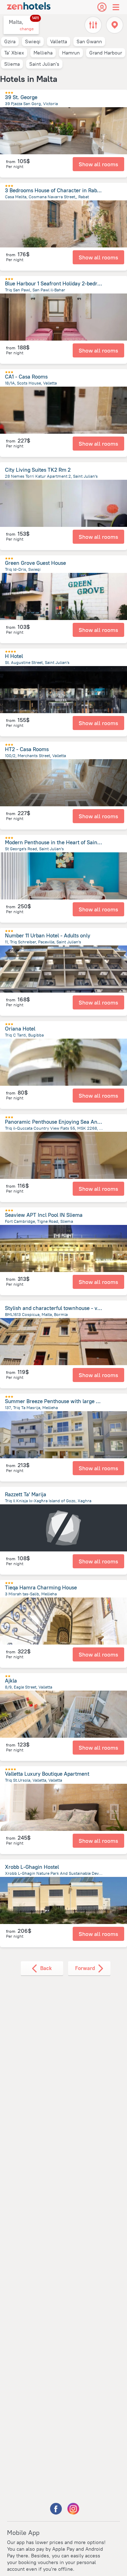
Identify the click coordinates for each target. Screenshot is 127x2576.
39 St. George (21, 97)
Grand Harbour (106, 53)
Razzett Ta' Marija (26, 1494)
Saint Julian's (44, 64)
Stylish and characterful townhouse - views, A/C (63, 1308)
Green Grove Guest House (35, 563)
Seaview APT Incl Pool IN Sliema (44, 1215)
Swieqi (33, 41)
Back (46, 1968)
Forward (85, 1968)
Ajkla (11, 1681)
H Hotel (14, 656)
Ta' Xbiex (14, 53)
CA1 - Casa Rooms (26, 377)
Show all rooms (98, 164)
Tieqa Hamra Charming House (41, 1587)
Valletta (59, 41)
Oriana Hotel (20, 1029)
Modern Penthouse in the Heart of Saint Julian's (62, 842)
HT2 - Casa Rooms (27, 749)
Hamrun (71, 53)
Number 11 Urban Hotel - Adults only (48, 935)
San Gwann (89, 41)
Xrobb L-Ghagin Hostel (32, 1867)
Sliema (12, 64)
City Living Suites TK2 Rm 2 (38, 470)
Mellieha (43, 53)
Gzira (10, 41)
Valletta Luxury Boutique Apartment (47, 1774)
